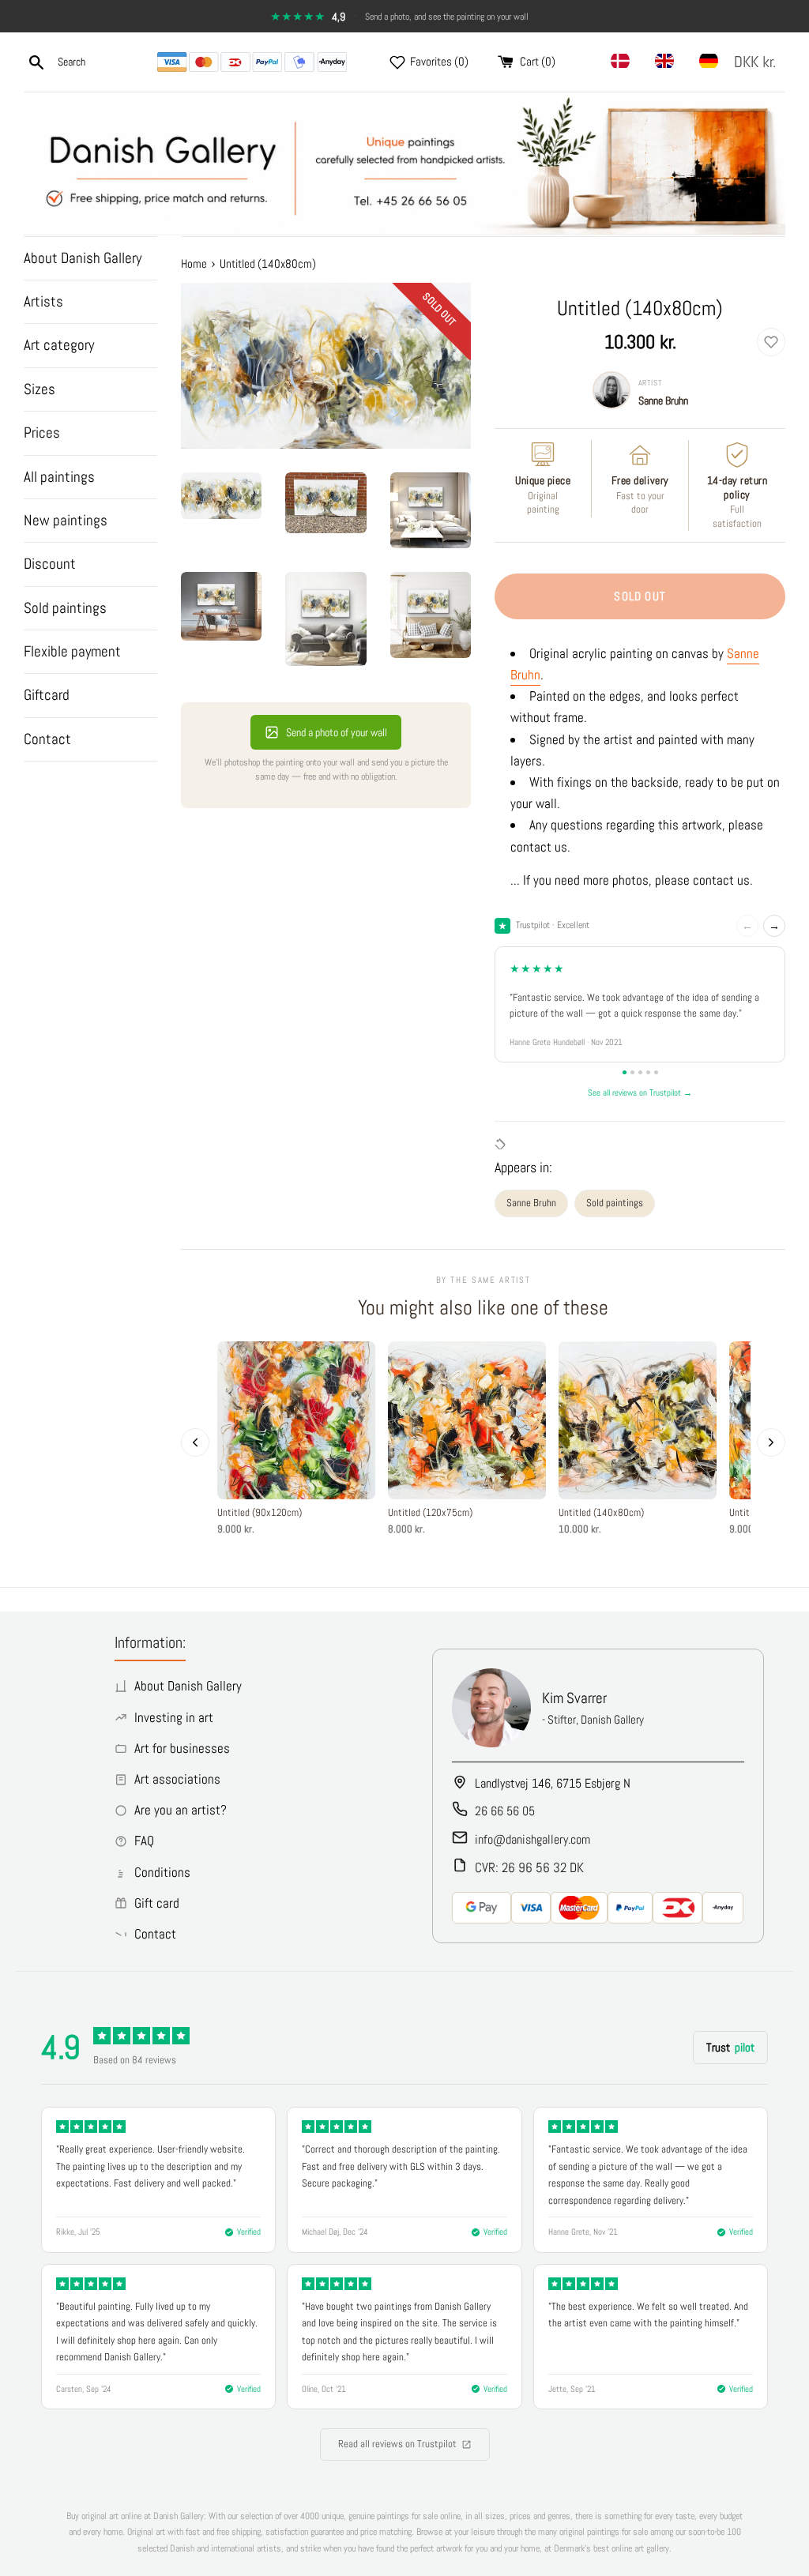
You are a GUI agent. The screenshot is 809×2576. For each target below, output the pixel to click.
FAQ (144, 1841)
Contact (47, 739)
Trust (730, 2047)
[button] (758, 62)
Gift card (157, 1903)
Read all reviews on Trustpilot (397, 2444)
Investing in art (174, 1717)
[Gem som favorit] (771, 342)
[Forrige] (195, 1442)
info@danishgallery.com (532, 1839)
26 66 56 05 (505, 1811)
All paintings (59, 477)
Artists (43, 301)
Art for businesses (182, 1748)
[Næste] (771, 1442)
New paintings (66, 520)
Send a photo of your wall (337, 732)
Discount (50, 564)
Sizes (40, 389)
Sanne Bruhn (663, 401)
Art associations (177, 1779)
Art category (59, 345)
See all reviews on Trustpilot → (640, 1092)
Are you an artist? (181, 1810)
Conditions (162, 1872)
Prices (42, 432)
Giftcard (47, 695)
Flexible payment (72, 651)
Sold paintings (65, 608)
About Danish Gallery (83, 258)
